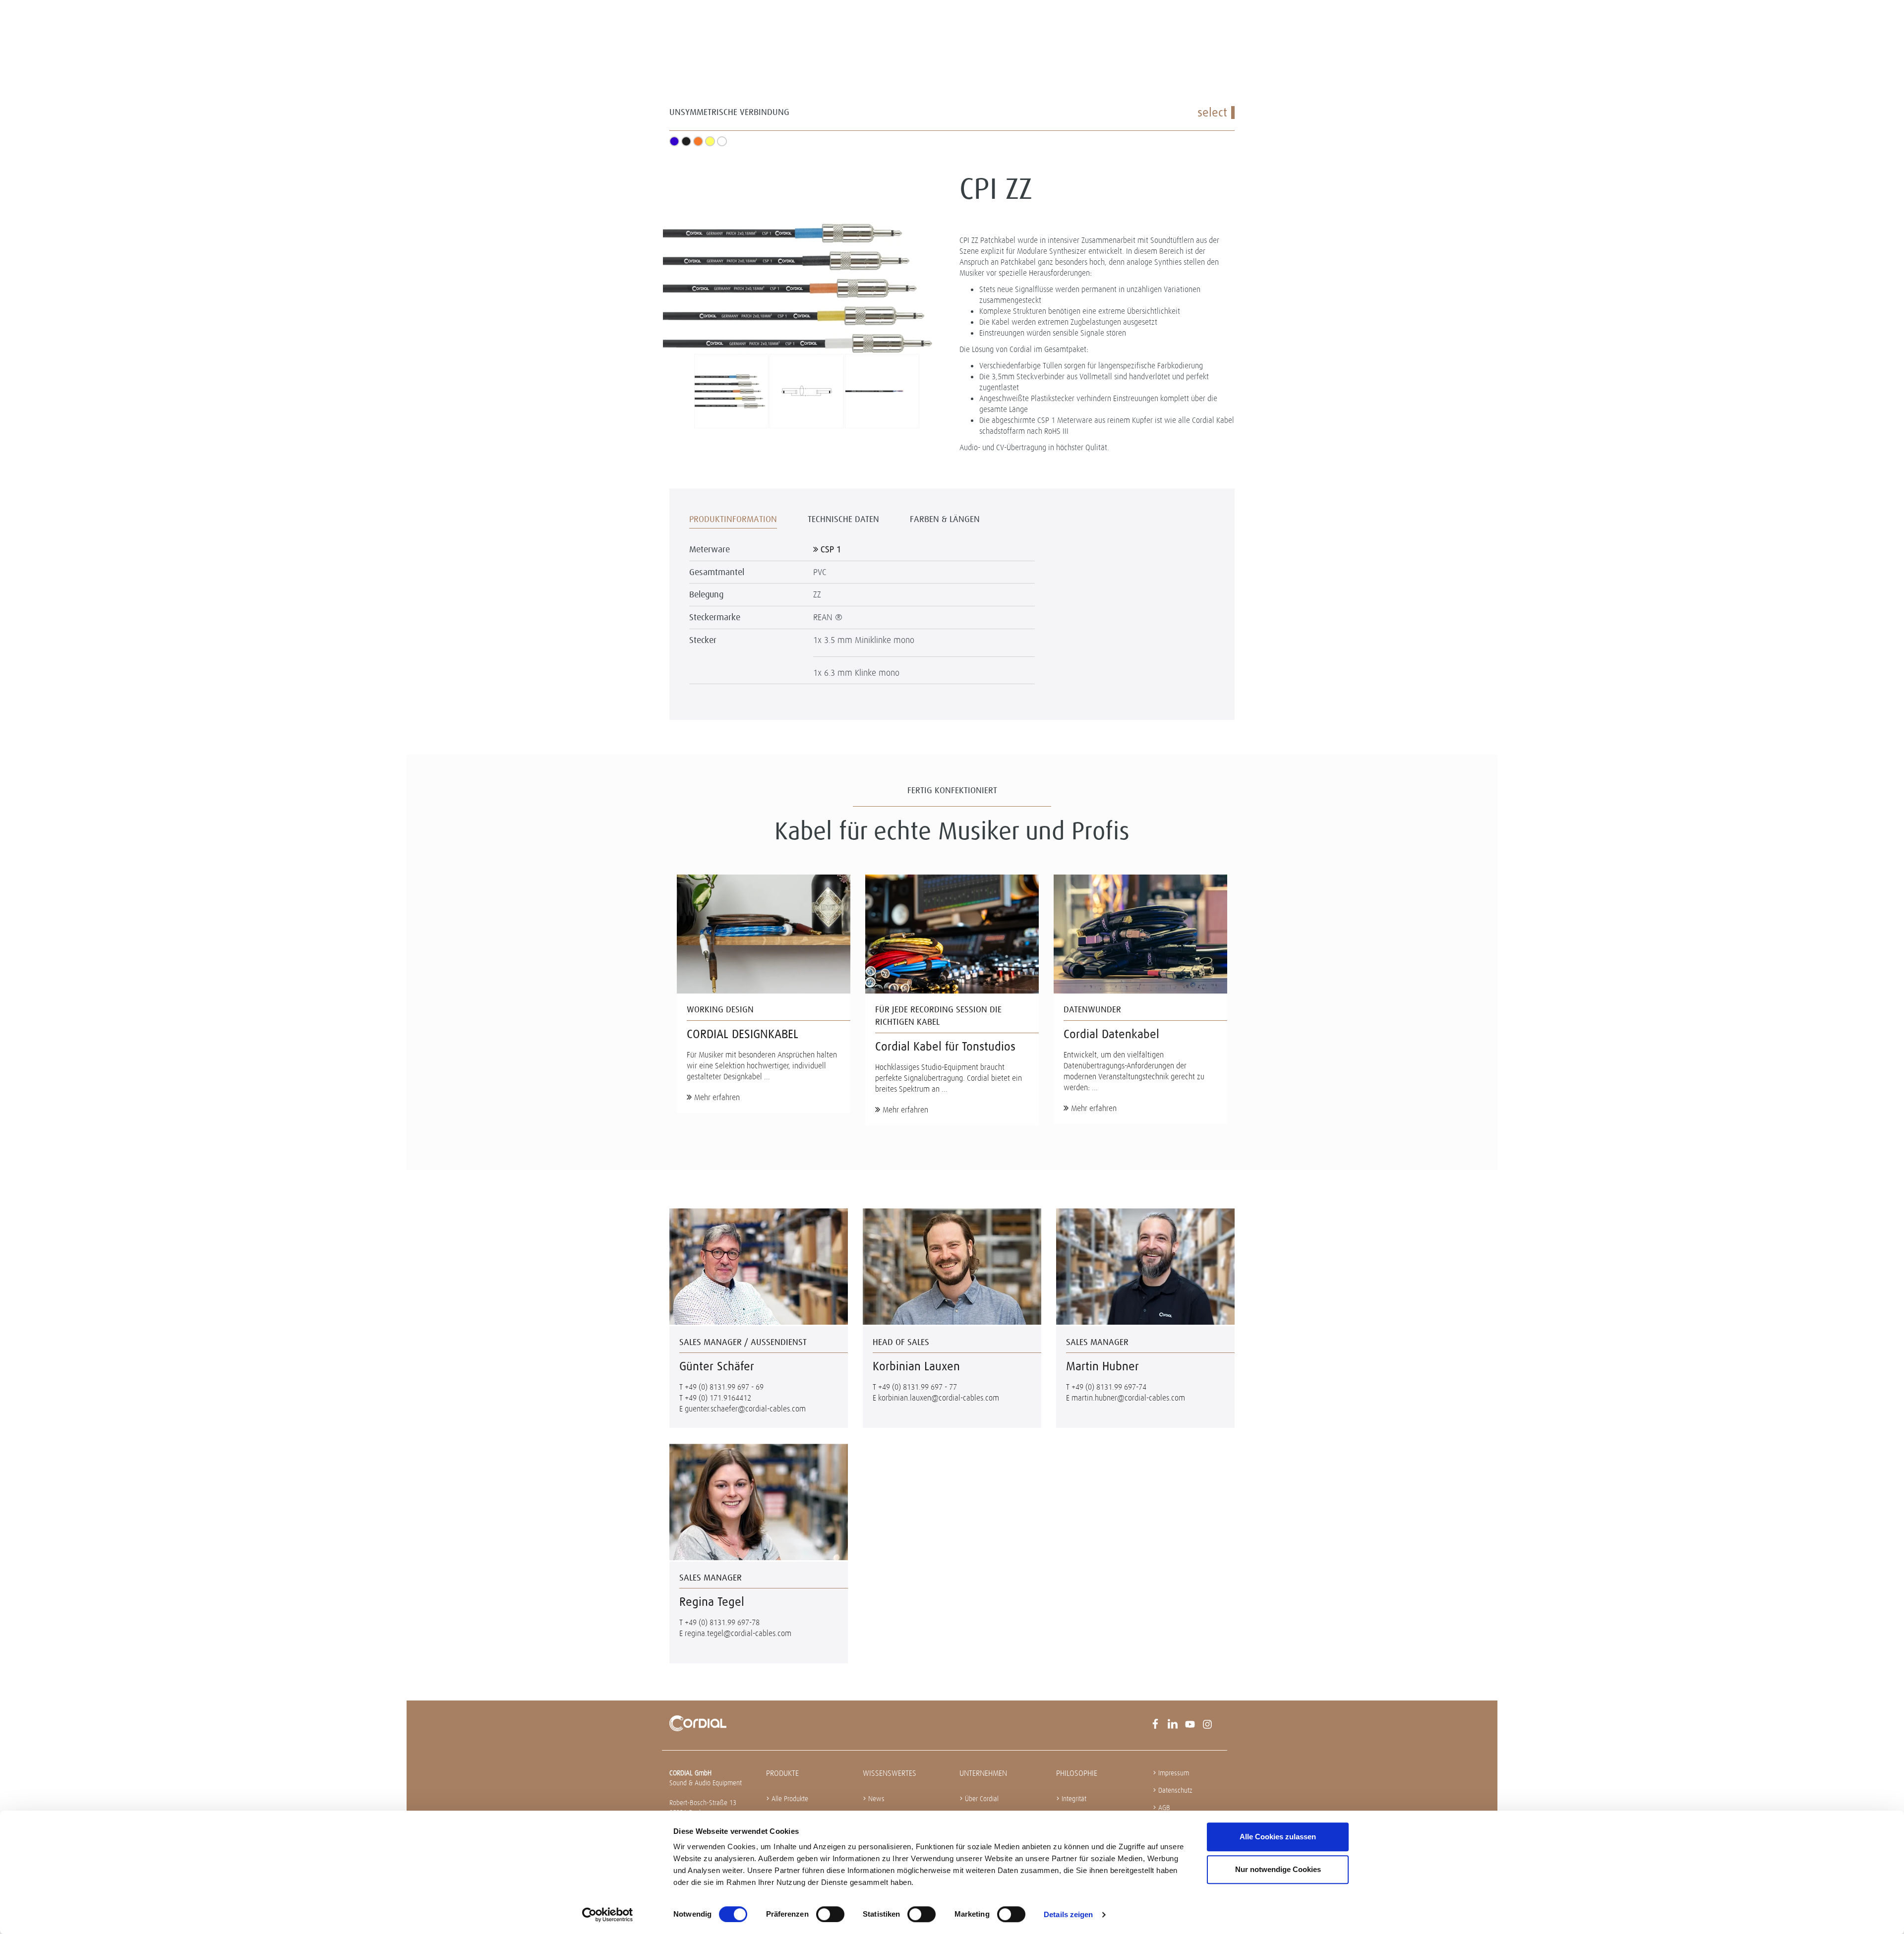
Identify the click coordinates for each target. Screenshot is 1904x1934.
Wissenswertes (890, 1773)
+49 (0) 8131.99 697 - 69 (724, 1387)
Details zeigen (1068, 1914)
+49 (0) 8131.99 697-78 (722, 1622)
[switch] (830, 1914)
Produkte (782, 1773)
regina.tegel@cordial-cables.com (738, 1633)
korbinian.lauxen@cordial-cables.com (939, 1398)
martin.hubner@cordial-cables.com (1128, 1398)
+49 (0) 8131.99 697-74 (1109, 1387)
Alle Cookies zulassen (1278, 1837)
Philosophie (1077, 1773)
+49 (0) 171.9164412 (718, 1398)
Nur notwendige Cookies (1278, 1869)
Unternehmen (983, 1773)
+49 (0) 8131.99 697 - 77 (918, 1387)
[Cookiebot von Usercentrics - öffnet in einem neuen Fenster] (608, 1915)
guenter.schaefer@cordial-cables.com (745, 1409)
